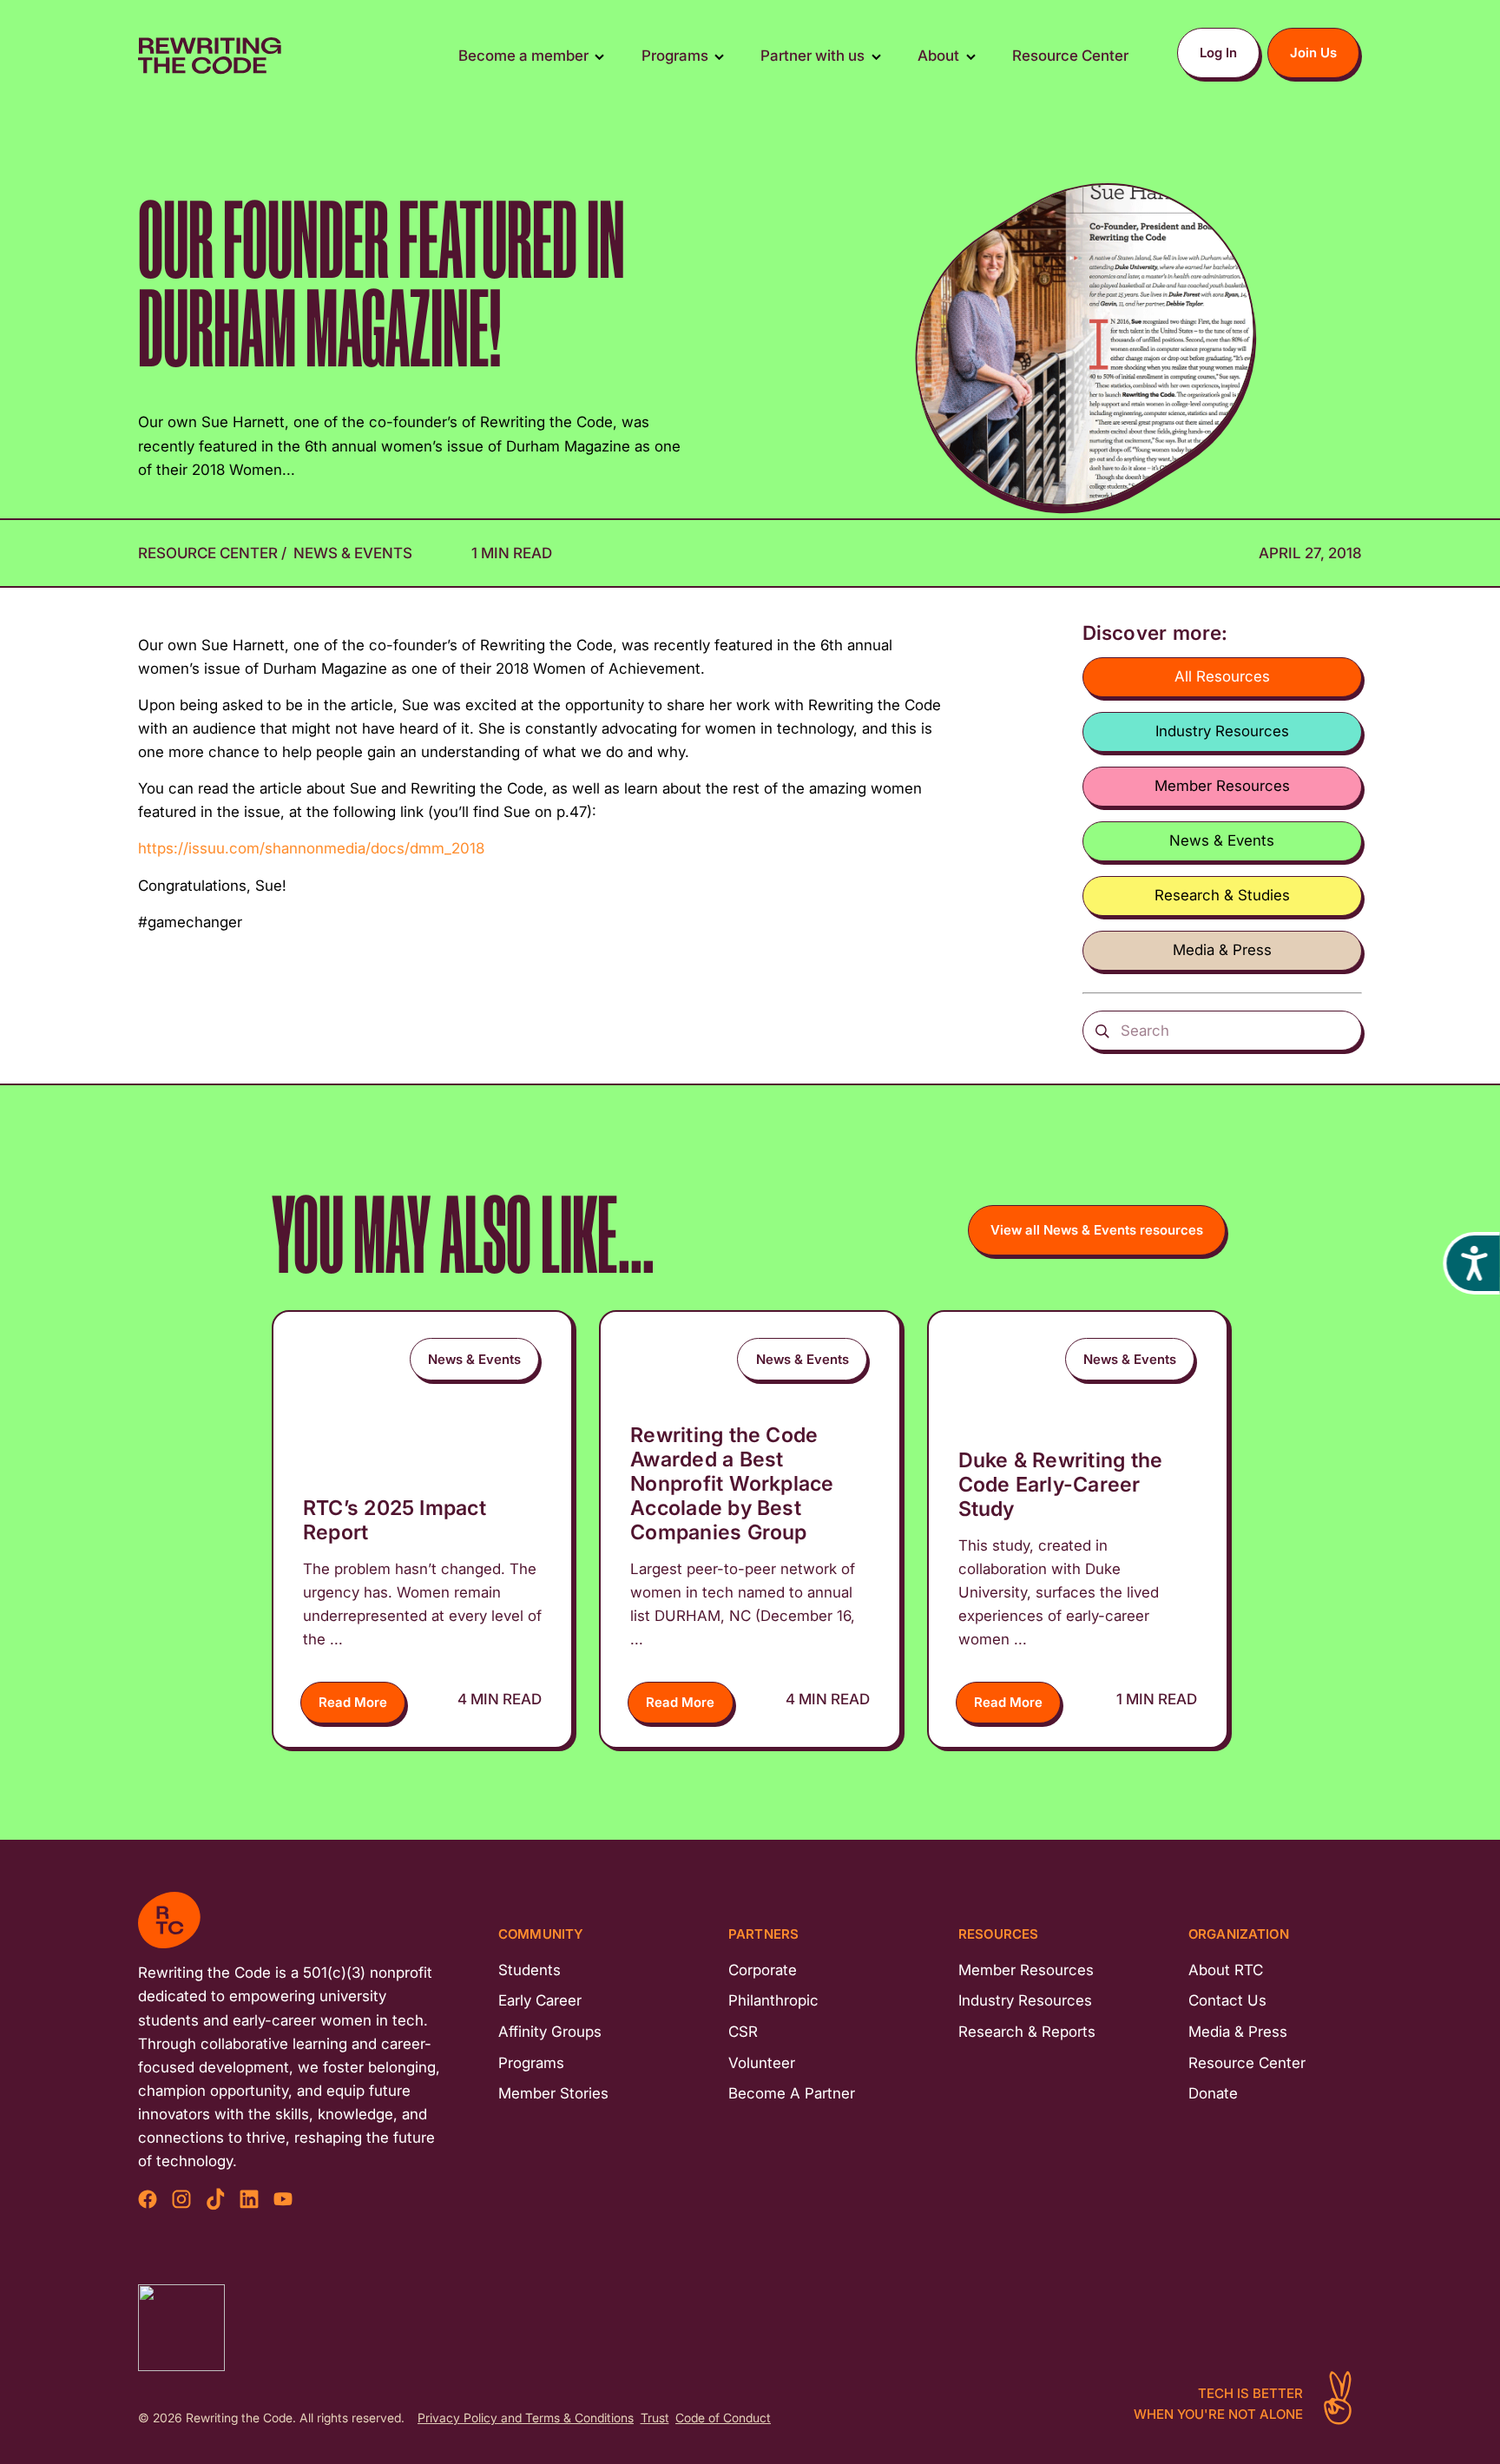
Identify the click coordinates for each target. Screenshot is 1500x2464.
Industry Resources (1222, 731)
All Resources (1222, 676)
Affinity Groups (550, 2032)
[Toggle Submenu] (599, 56)
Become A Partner (792, 2093)
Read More (353, 1702)
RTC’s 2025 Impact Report (395, 1520)
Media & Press (1222, 950)
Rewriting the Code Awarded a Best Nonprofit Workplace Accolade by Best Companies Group (732, 1483)
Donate (1213, 2093)
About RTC (1226, 1970)
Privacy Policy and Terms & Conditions (526, 2418)
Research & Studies (1222, 895)
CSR (743, 2032)
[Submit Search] (1103, 1031)
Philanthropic (773, 2000)
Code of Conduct (723, 2418)
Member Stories (553, 2093)
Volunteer (762, 2063)
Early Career (540, 2000)
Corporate (763, 1970)
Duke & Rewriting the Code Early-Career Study (1061, 1484)
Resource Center (210, 553)
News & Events (353, 553)
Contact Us (1227, 2000)
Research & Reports (1027, 2032)
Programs (531, 2063)
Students (530, 1970)
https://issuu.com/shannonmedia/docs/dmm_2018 (311, 848)
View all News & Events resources (1097, 1230)
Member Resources (1222, 786)
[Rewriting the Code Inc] (181, 2328)
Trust (655, 2418)
